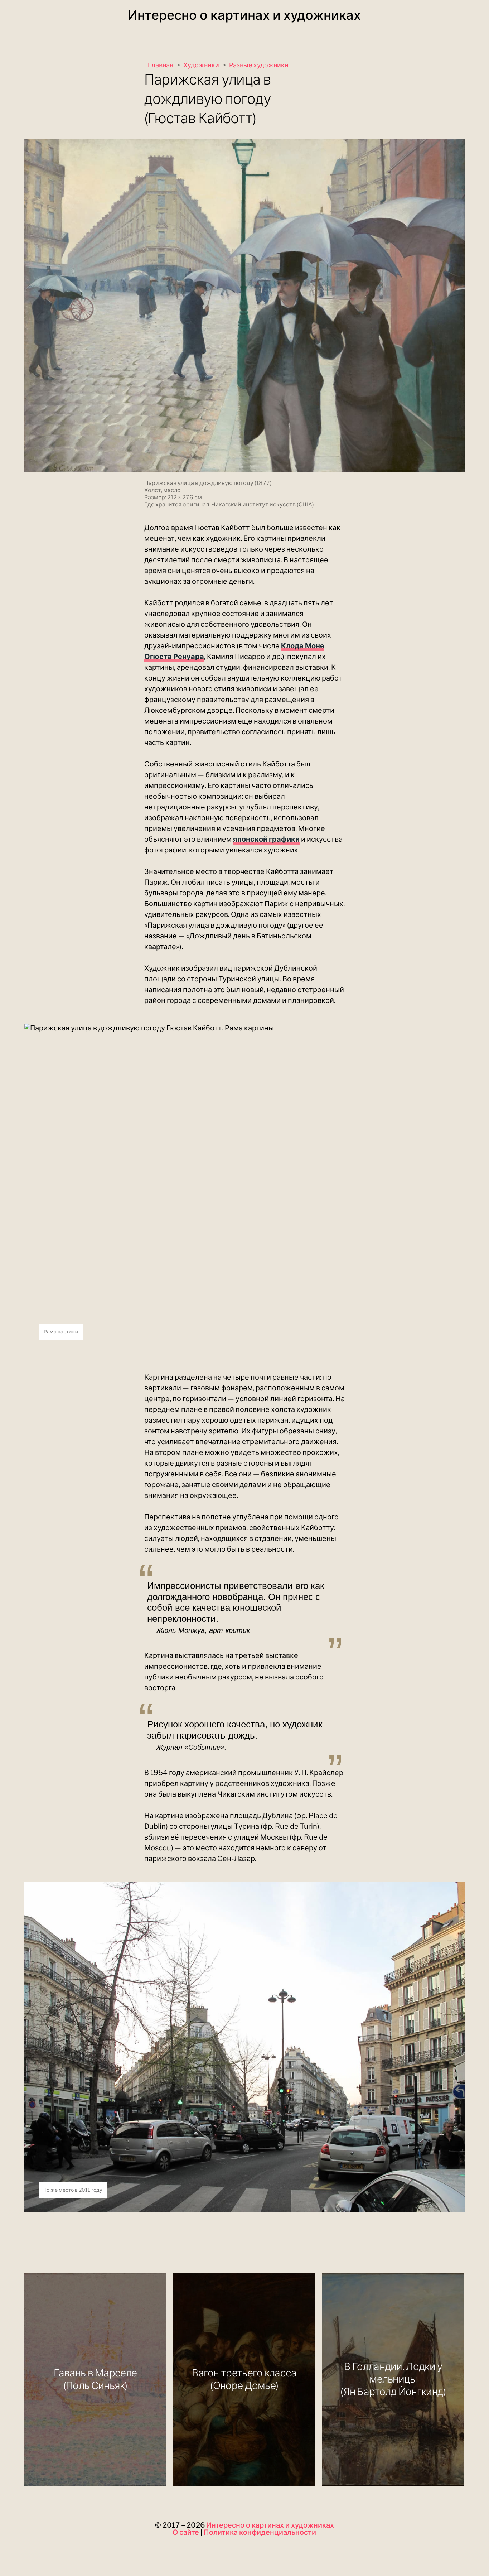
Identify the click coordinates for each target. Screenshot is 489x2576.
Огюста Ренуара (174, 657)
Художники (201, 65)
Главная (161, 65)
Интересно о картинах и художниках (244, 15)
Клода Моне (303, 646)
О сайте (186, 2532)
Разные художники (259, 65)
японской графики (266, 839)
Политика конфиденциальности (260, 2532)
